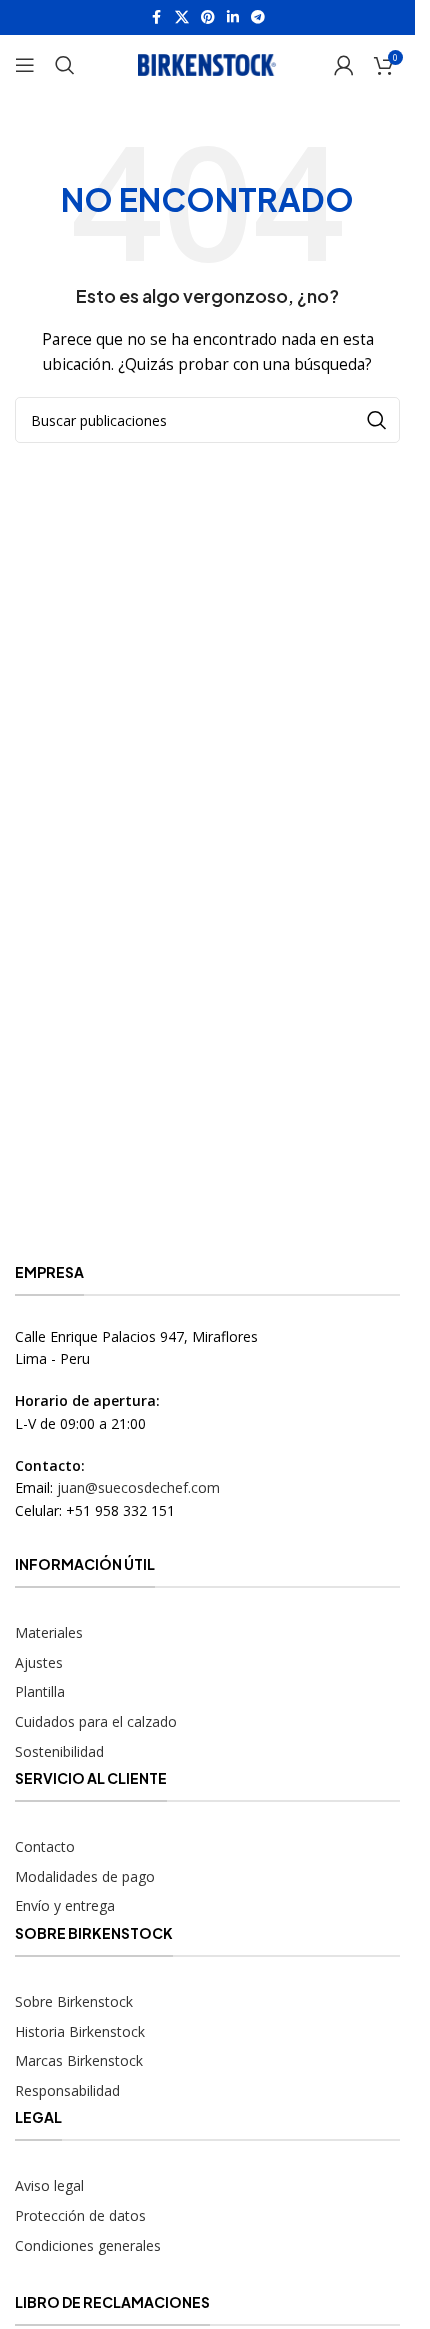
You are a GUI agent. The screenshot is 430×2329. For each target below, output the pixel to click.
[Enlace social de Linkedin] (233, 17)
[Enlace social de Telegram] (258, 17)
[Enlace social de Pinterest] (208, 17)
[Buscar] (65, 65)
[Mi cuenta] (344, 65)
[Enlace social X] (182, 17)
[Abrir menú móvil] (25, 65)
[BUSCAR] (377, 420)
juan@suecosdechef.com (138, 1487)
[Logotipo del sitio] (208, 63)
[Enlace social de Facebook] (157, 17)
